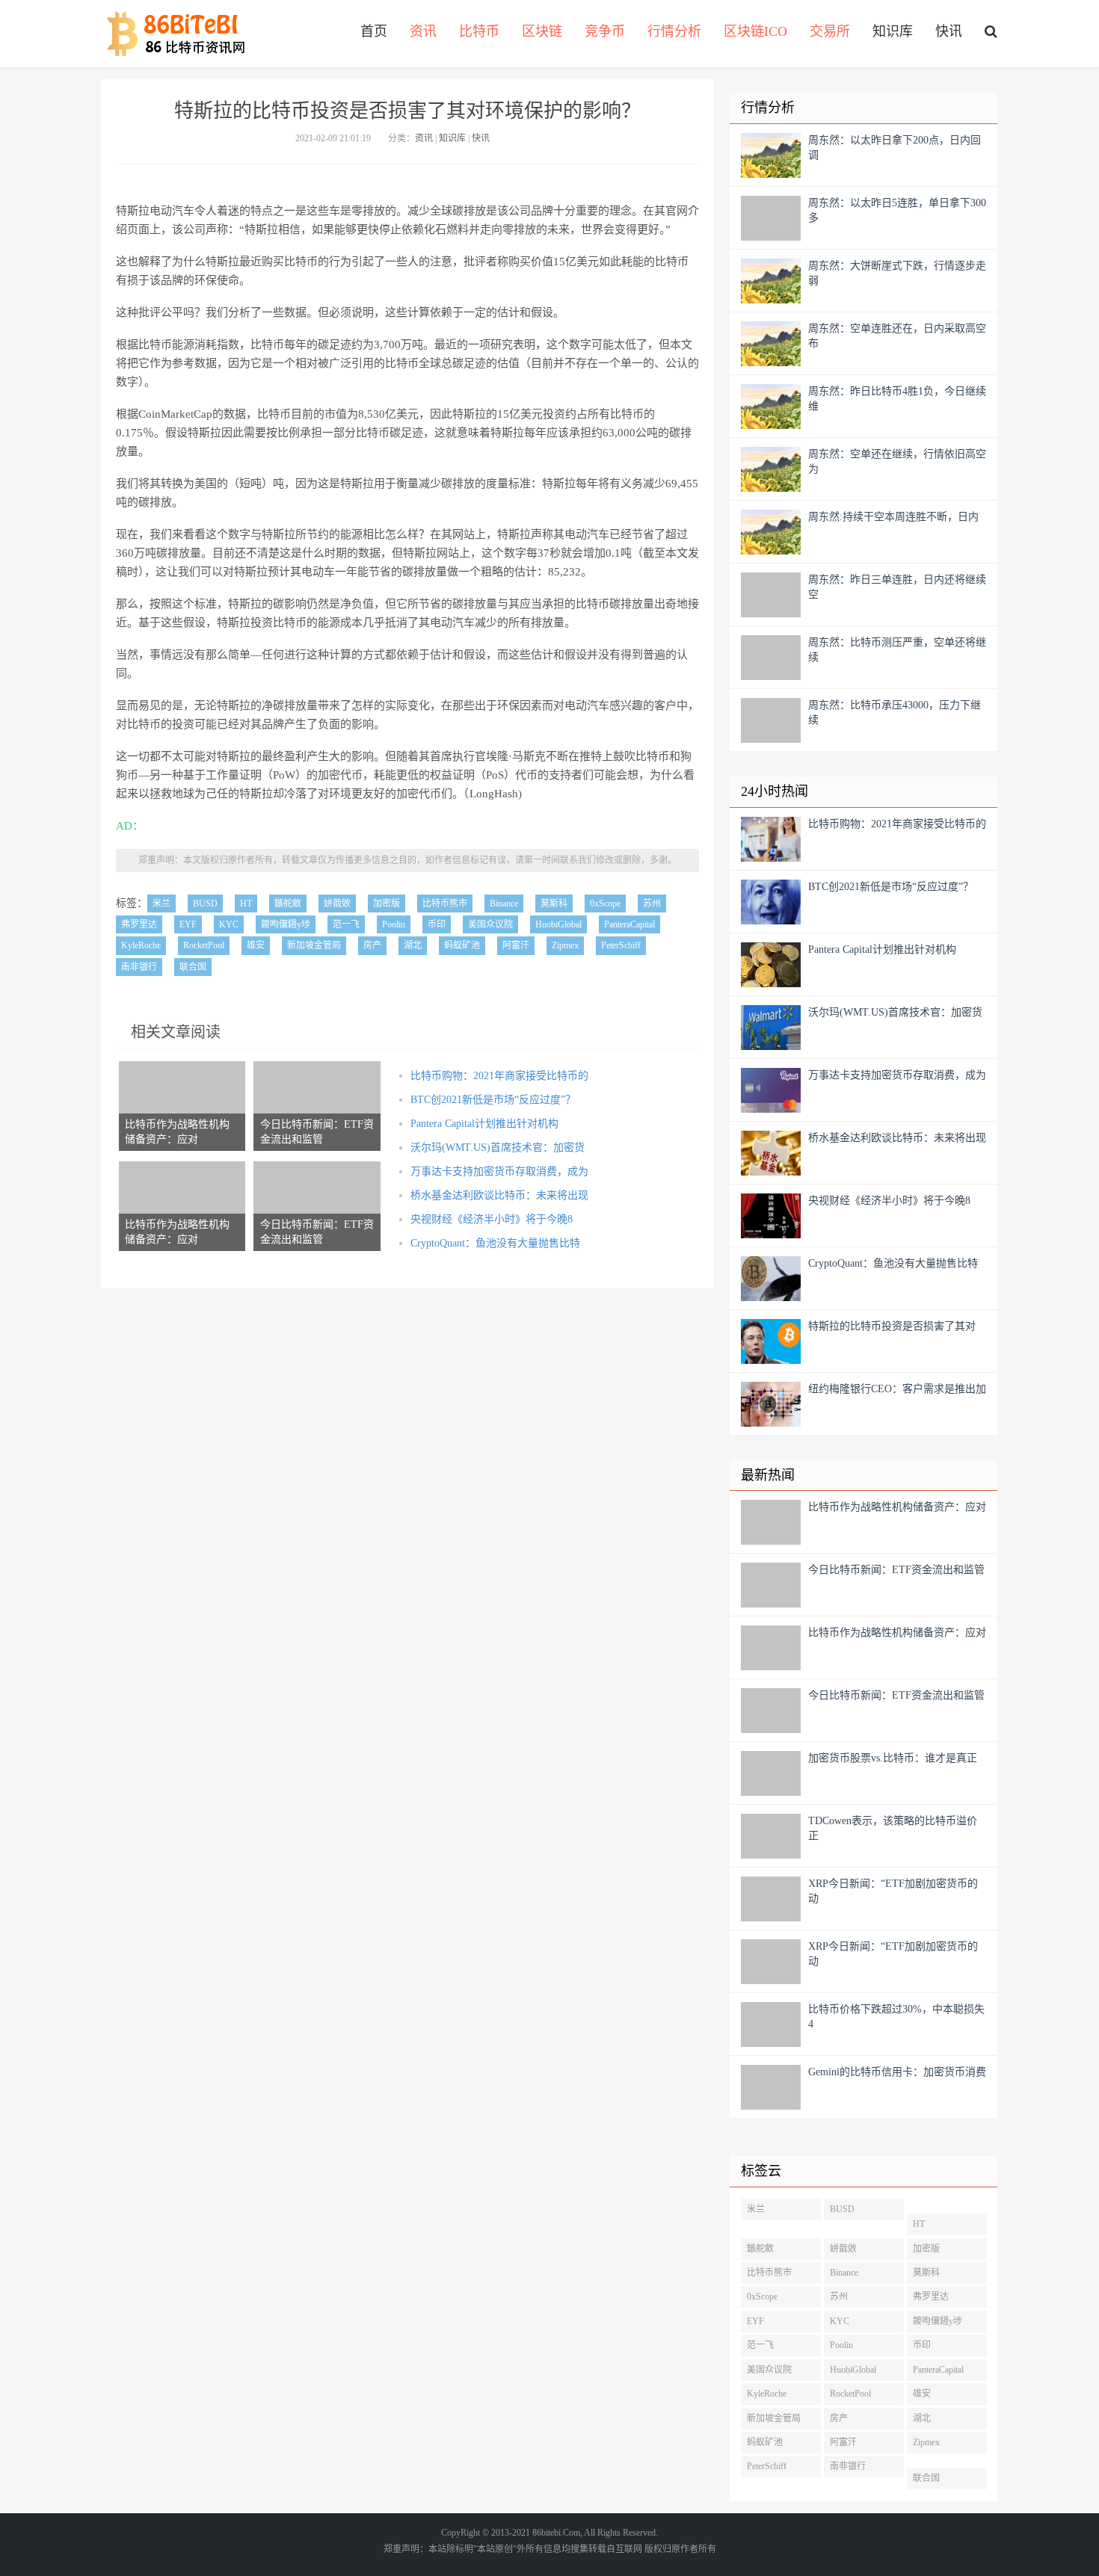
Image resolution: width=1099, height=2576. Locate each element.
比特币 (479, 31)
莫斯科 (554, 904)
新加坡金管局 (314, 945)
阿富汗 (516, 945)
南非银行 (139, 967)
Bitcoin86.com (181, 34)
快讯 (949, 31)
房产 (372, 945)
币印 (437, 924)
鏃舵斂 (288, 904)
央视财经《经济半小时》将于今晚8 (492, 1219)
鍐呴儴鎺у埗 (286, 924)
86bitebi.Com (556, 2533)
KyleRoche (141, 945)
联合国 (193, 967)
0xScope (605, 904)
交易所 (830, 31)
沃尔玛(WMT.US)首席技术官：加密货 (498, 1148)
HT (246, 904)
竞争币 (605, 31)
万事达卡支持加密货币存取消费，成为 (499, 1171)
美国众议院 (490, 924)
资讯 (423, 31)
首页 (374, 31)
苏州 (652, 904)
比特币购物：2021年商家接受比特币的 (499, 1076)
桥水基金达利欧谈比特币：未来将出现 (499, 1195)
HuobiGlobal (558, 924)
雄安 (256, 945)
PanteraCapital (629, 924)
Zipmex (565, 945)
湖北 (413, 945)
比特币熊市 (445, 904)
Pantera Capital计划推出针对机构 (484, 1124)
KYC (229, 924)
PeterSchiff (621, 945)
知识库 (893, 31)
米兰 (161, 904)
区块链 (542, 31)
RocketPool (204, 945)
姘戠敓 (337, 904)
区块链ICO (755, 31)
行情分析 (674, 31)
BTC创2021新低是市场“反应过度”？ (493, 1100)
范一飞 (346, 924)
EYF (188, 924)
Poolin (394, 924)
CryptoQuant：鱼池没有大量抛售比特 (495, 1243)
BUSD (205, 904)
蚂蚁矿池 (462, 945)
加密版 (387, 904)
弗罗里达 (139, 924)
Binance (504, 904)
